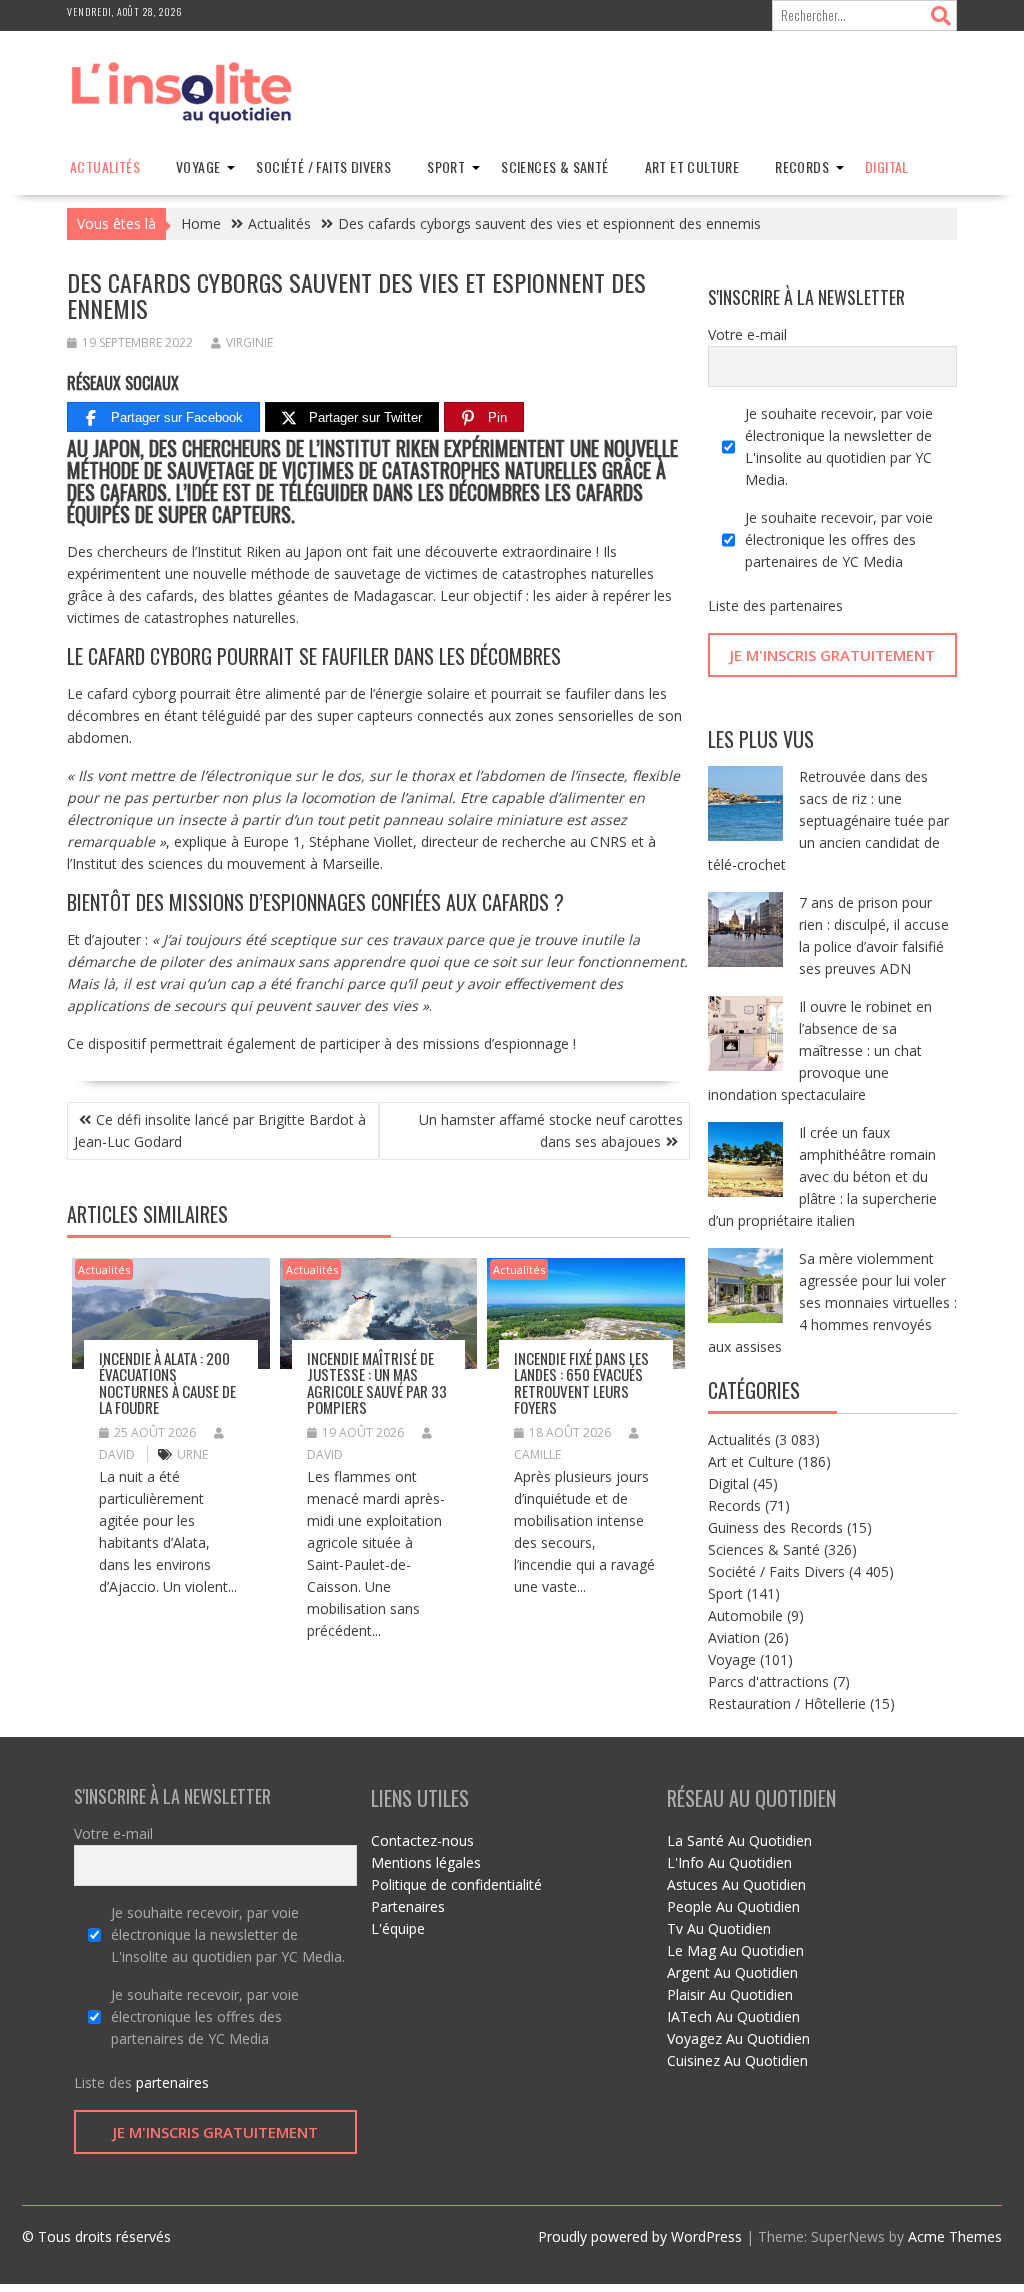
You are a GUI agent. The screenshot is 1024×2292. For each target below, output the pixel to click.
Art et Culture (692, 166)
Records (802, 166)
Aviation (734, 1637)
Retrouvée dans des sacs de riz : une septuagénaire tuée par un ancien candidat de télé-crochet (828, 820)
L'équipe (398, 1928)
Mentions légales (426, 1862)
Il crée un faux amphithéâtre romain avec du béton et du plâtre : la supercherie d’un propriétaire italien (822, 1176)
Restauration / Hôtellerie (787, 1703)
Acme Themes (955, 2236)
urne (192, 1454)
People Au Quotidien (733, 1906)
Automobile (745, 1615)
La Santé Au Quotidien (739, 1840)
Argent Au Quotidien (732, 1972)
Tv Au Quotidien (719, 1928)
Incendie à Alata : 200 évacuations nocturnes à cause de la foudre (167, 1383)
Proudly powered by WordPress (640, 2236)
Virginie (249, 342)
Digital (887, 166)
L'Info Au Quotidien (729, 1862)
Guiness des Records (775, 1527)
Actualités (105, 166)
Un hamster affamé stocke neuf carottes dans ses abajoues (551, 1130)
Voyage (198, 166)
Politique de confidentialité (456, 1884)
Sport (446, 166)
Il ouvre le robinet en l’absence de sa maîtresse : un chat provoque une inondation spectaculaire (820, 1050)
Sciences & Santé (554, 166)
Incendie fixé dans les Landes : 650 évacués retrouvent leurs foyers (581, 1383)
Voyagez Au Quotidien (738, 2038)
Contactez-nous (422, 1840)
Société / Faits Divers (323, 166)
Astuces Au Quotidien (736, 1884)
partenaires (806, 605)
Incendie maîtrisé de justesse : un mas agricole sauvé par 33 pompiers (377, 1383)
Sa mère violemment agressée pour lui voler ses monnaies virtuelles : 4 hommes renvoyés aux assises (832, 1302)
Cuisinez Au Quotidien (737, 2060)
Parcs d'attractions (768, 1681)
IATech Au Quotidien (733, 2016)
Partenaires (408, 1906)
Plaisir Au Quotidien (730, 1994)
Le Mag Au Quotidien (735, 1950)
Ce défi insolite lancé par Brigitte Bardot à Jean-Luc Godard (220, 1130)
